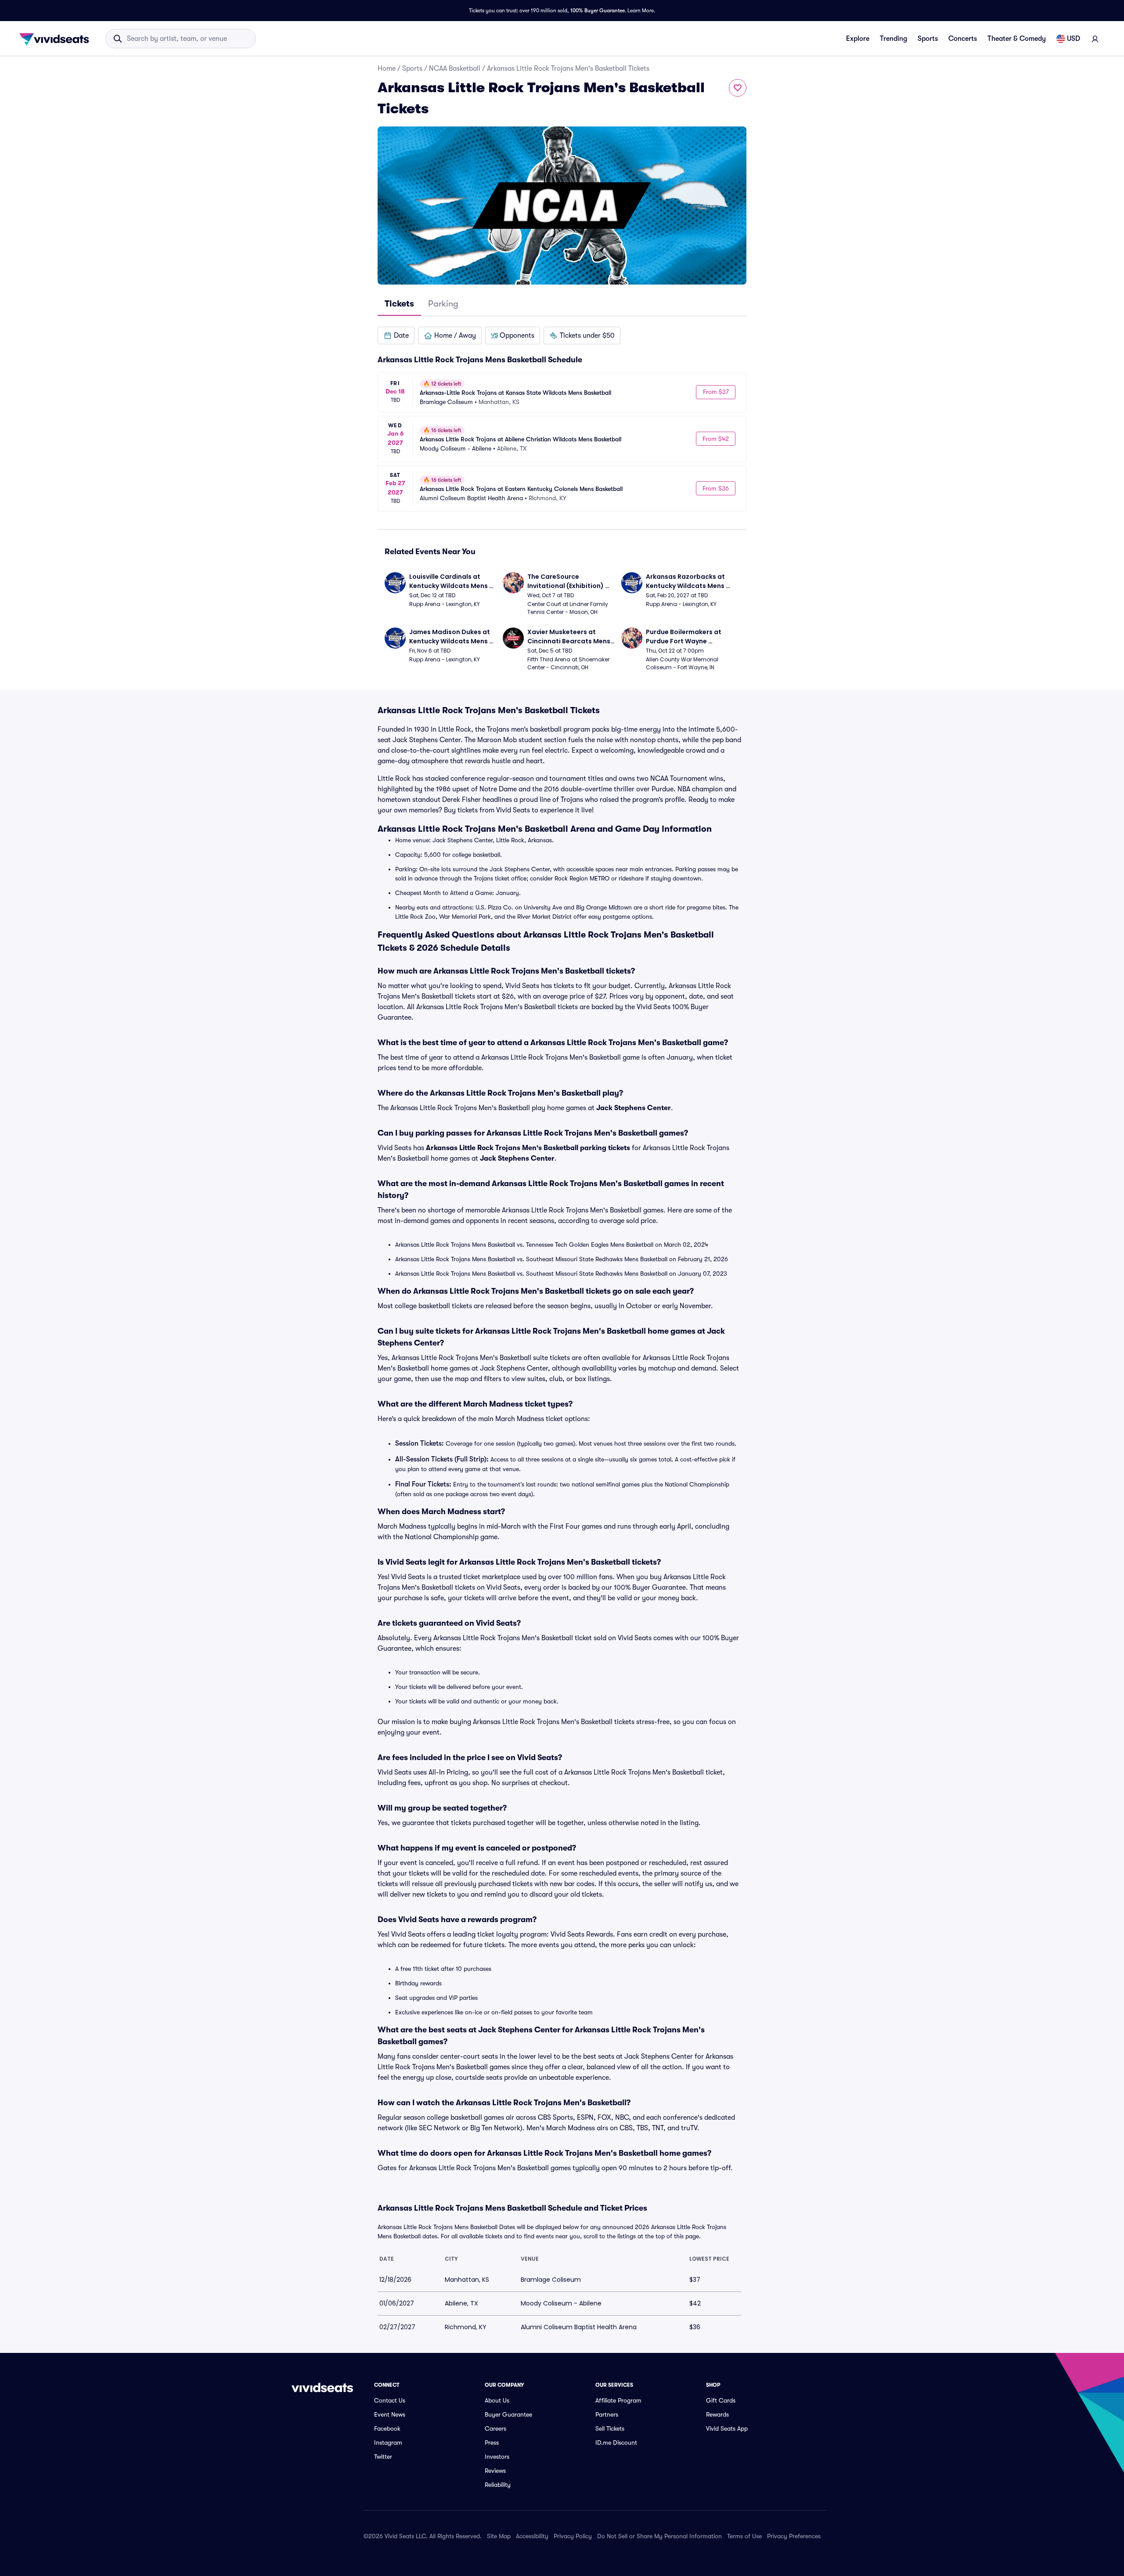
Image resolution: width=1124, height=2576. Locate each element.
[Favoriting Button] (738, 88)
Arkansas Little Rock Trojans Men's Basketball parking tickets (528, 1148)
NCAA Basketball (455, 69)
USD (1074, 39)
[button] (396, 336)
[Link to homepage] (57, 39)
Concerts (963, 39)
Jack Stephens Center (634, 1108)
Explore (858, 39)
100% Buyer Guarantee (598, 11)
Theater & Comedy (1017, 39)
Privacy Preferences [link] (794, 2536)
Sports (928, 39)
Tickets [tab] (399, 304)
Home (387, 69)
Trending (893, 39)
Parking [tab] (443, 304)
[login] (1095, 39)
